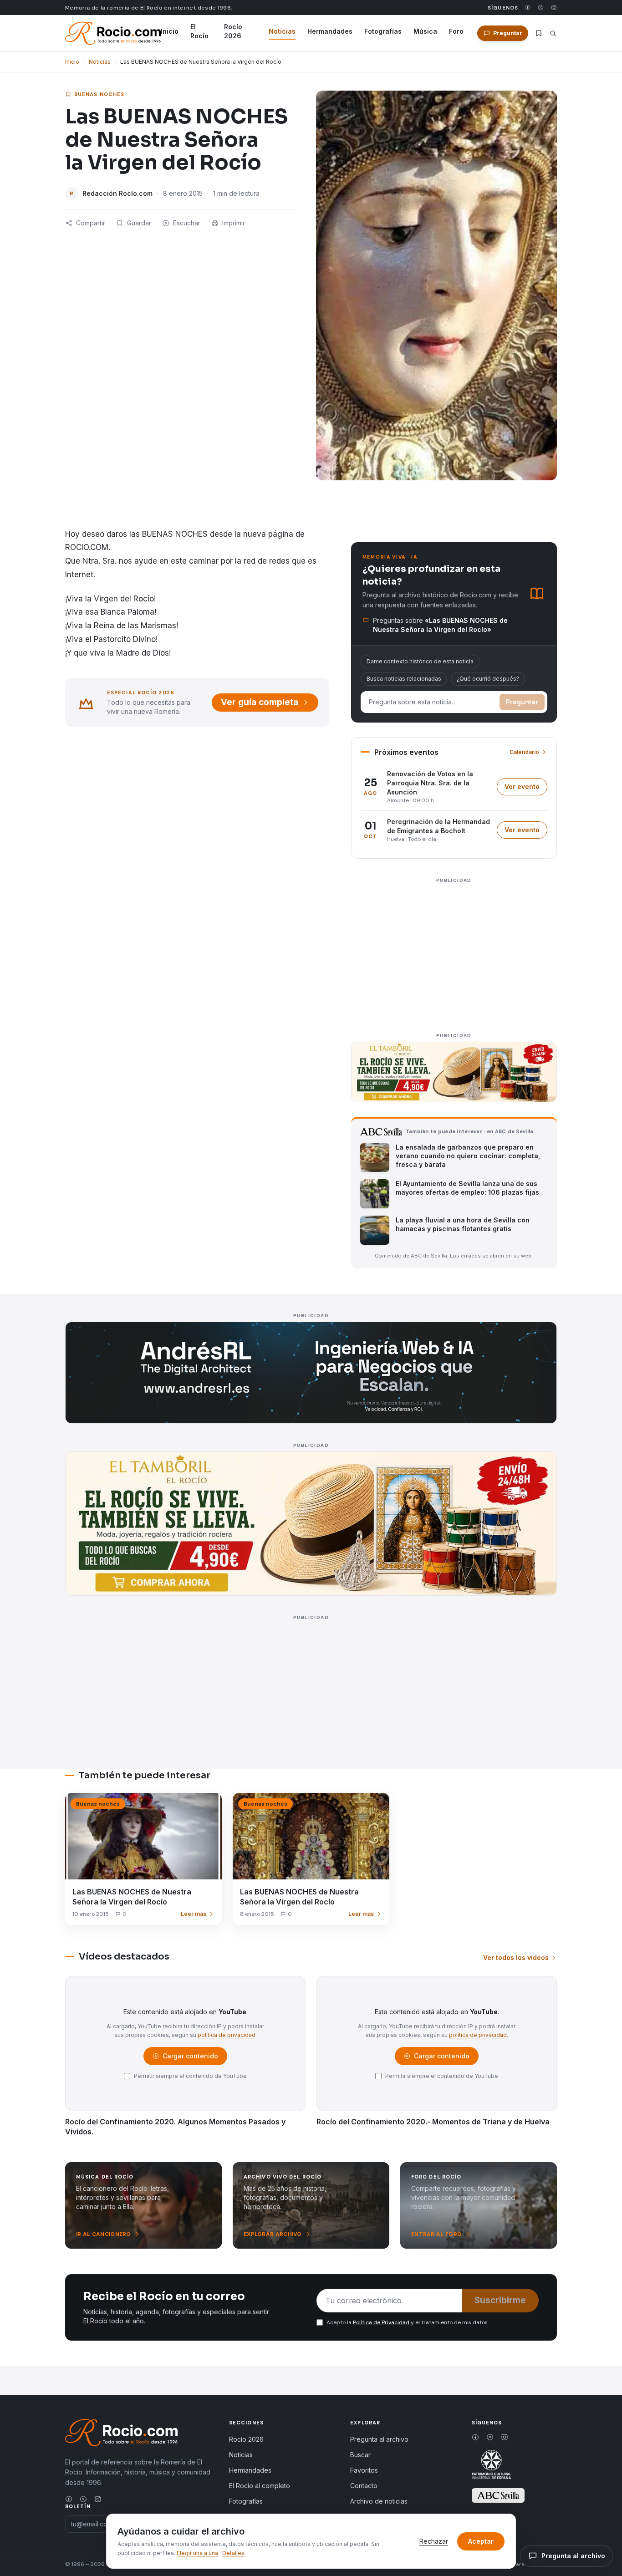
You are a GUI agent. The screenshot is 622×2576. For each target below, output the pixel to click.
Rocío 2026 (233, 31)
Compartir (91, 223)
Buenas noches (99, 94)
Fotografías (383, 31)
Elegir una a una (197, 2553)
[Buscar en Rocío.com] (553, 33)
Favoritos (364, 2470)
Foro (456, 31)
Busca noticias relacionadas (404, 679)
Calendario (524, 752)
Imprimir (234, 223)
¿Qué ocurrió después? (488, 679)
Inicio (170, 31)
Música (425, 31)
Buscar (360, 2455)
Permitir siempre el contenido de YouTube (190, 2076)
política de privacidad (227, 2035)
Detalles (233, 2553)
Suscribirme (500, 2300)
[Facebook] (528, 8)
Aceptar (481, 2541)
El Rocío (199, 31)
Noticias (282, 31)
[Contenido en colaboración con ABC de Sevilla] (498, 2495)
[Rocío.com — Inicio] (113, 33)
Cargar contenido (190, 2058)
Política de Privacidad (382, 2322)
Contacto (364, 2486)
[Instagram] (554, 8)
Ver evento (526, 789)
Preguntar (522, 702)
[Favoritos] (539, 33)
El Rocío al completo (260, 2486)
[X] (541, 8)
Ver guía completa (260, 702)
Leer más (194, 1914)
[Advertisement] (454, 950)
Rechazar (434, 2541)
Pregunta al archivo (379, 2439)
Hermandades (330, 31)
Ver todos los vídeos (516, 1957)
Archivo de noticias (379, 2501)
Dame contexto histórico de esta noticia (420, 661)
